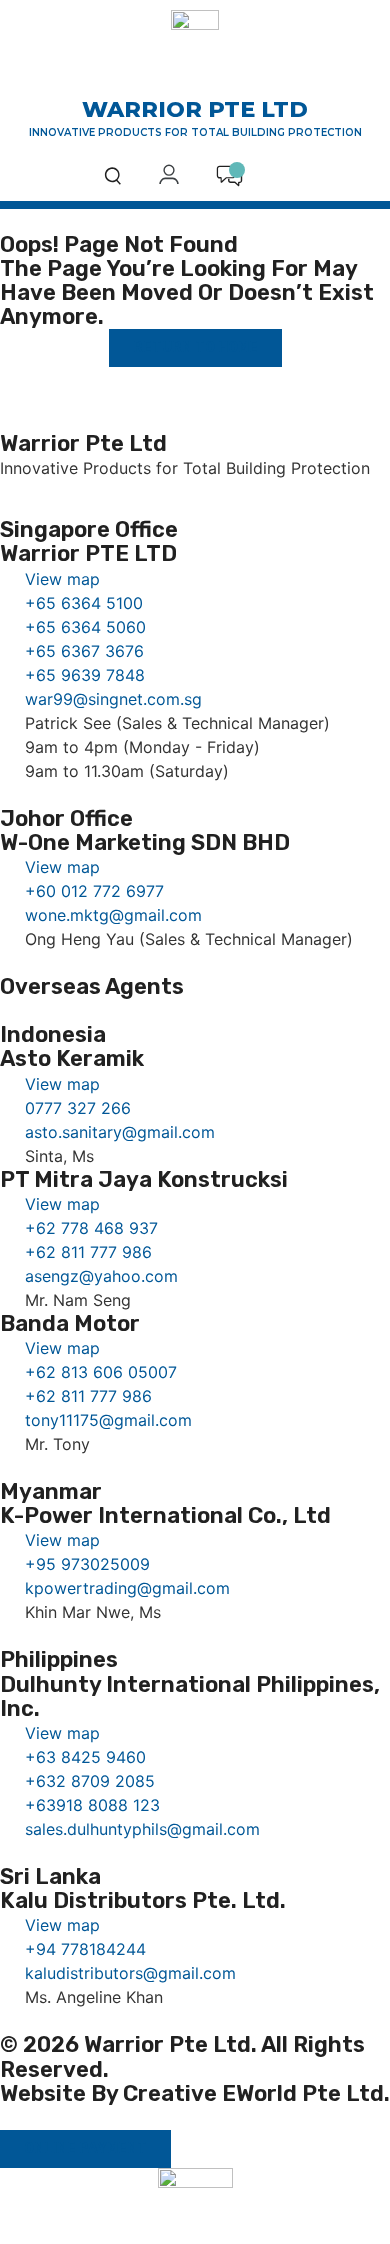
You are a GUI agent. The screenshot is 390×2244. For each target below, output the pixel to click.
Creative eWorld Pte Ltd (253, 2093)
